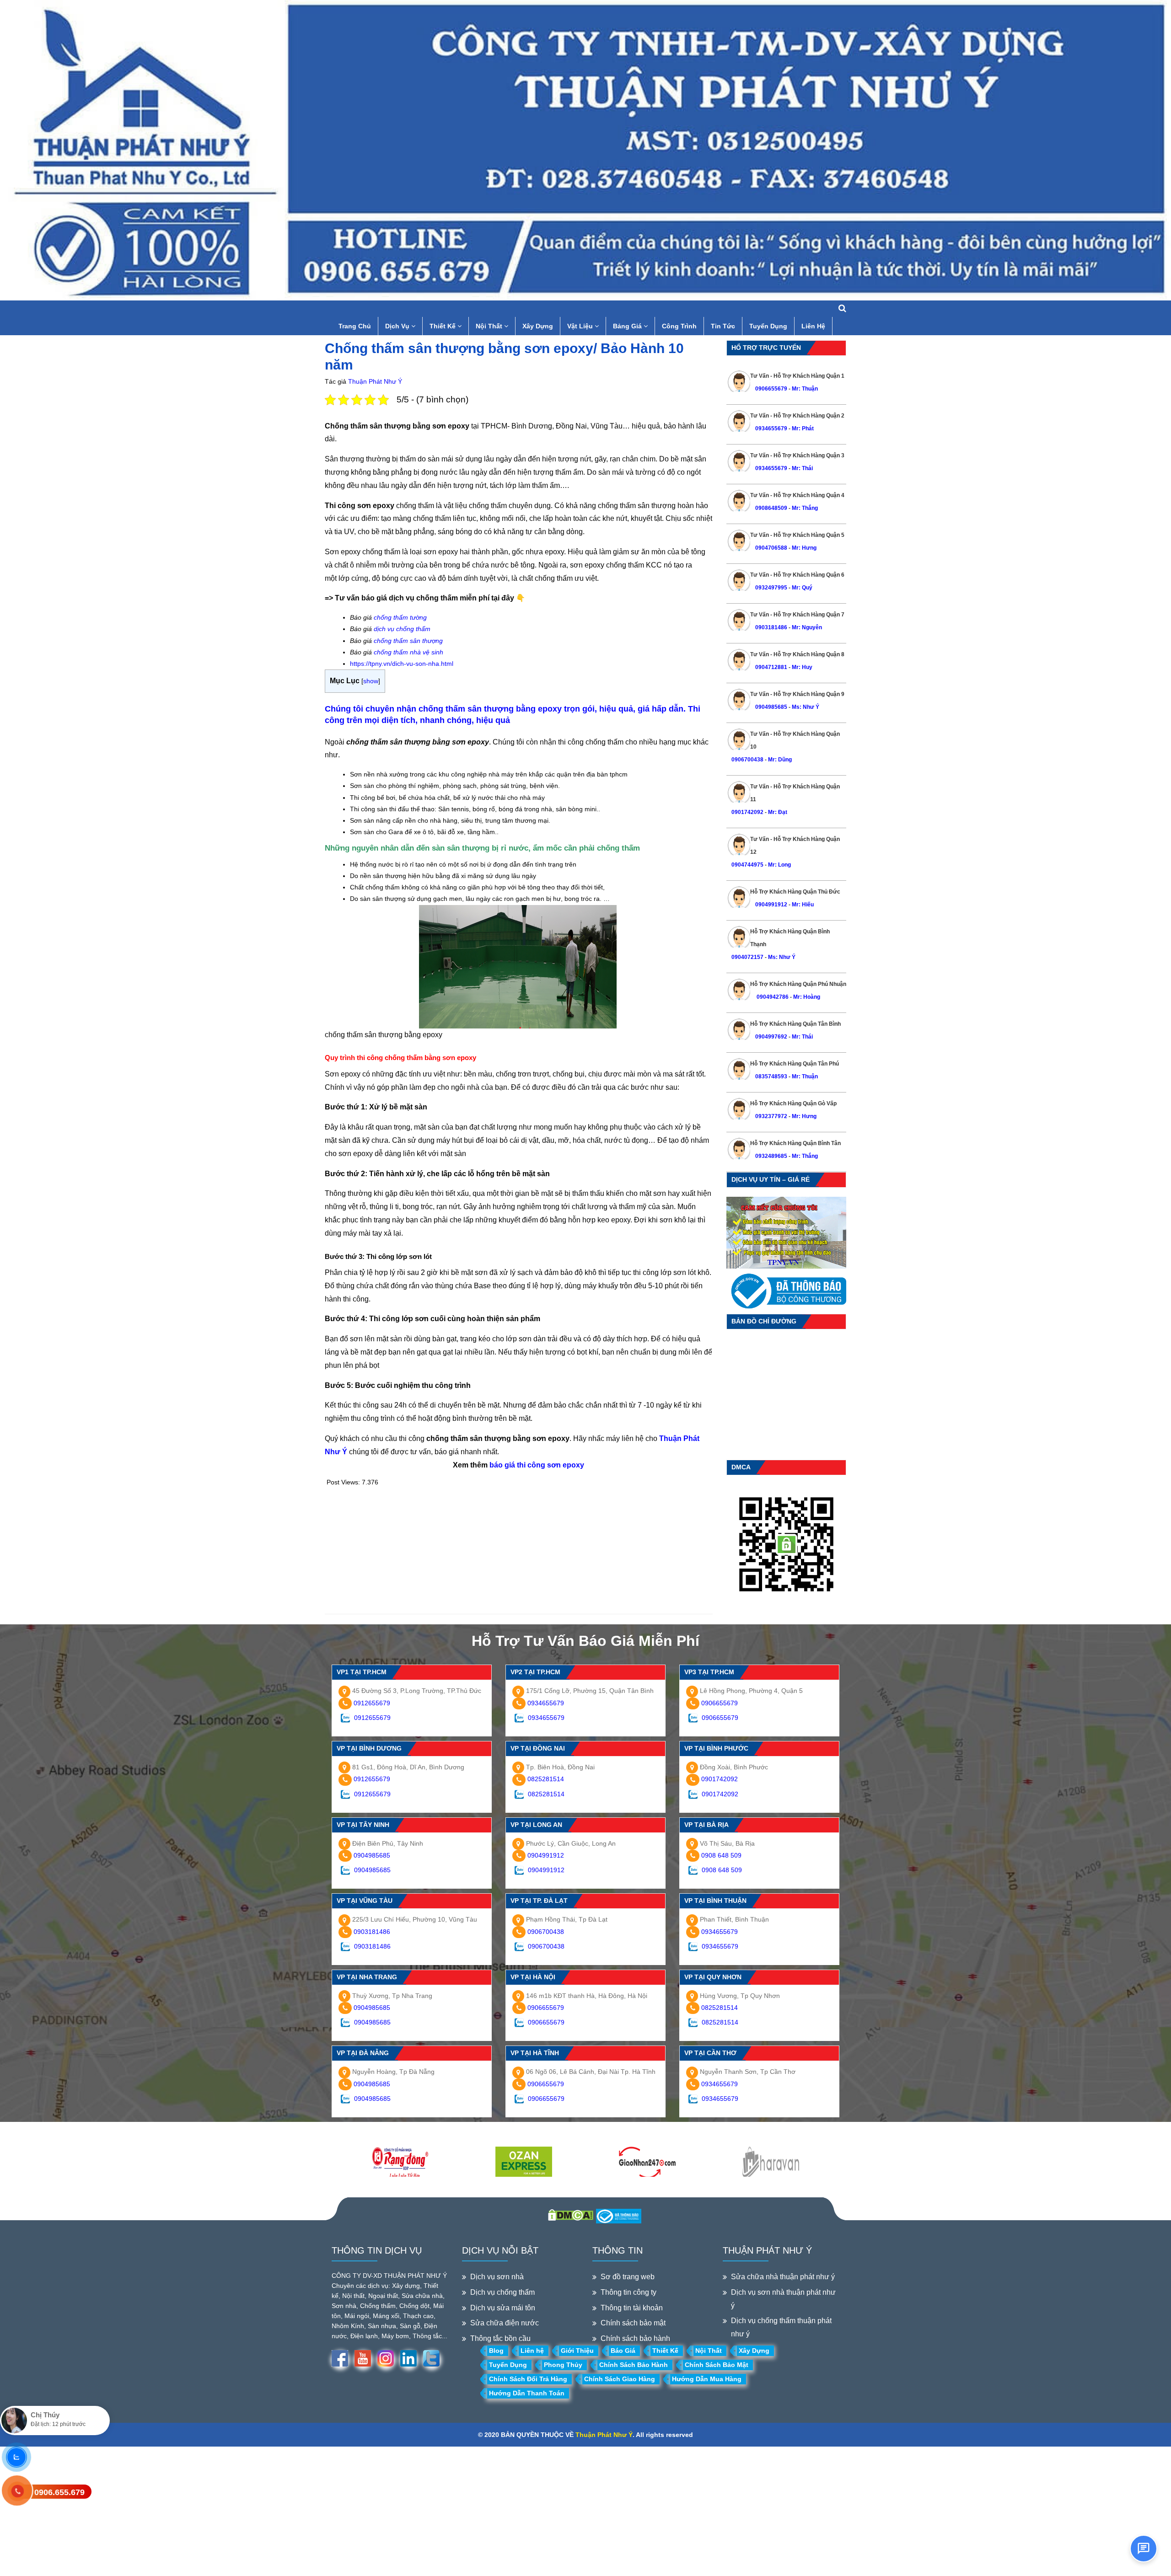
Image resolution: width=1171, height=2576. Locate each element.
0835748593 (771, 1076)
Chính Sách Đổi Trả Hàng (528, 2379)
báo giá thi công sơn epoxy (537, 1465)
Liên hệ (532, 2351)
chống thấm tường (400, 617)
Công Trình (679, 326)
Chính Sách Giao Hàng (620, 2379)
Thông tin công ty (628, 2292)
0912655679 (372, 1703)
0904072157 (747, 957)
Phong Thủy (563, 2365)
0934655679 (771, 428)
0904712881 (771, 667)
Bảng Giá (628, 326)
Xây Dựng (538, 326)
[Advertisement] (519, 1550)
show (371, 681)
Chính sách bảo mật (633, 2323)
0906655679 (772, 389)
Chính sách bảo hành (635, 2338)
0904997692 (771, 1037)
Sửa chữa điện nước (505, 2323)
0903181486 (771, 627)
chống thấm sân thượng (408, 641)
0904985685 (771, 707)
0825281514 (546, 1779)
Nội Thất (490, 326)
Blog (496, 2351)
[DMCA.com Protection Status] (571, 2214)
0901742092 (747, 812)
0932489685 (771, 1156)
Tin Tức (723, 326)
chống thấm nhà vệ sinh (408, 652)
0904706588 (771, 548)
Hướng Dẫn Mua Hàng (707, 2379)
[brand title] (400, 2163)
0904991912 (771, 905)
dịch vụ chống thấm (402, 629)
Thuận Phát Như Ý (375, 381)
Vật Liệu (581, 326)
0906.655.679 (59, 2492)
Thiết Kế (443, 326)
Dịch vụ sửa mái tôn (503, 2308)
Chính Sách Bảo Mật (717, 2365)
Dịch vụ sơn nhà (497, 2277)
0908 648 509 (721, 1855)
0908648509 (771, 508)
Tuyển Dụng (768, 326)
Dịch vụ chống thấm (502, 2292)
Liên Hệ (813, 326)
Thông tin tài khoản (632, 2308)
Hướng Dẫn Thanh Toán (527, 2393)
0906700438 (747, 760)
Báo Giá (623, 2351)
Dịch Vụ (398, 326)
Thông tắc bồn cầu (500, 2338)
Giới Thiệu (577, 2351)
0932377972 (771, 1116)
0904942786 (772, 997)
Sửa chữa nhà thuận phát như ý (783, 2277)
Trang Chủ (355, 326)
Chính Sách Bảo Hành (634, 2365)
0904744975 (747, 865)
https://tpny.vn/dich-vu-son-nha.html (402, 664)
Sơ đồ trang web (628, 2277)
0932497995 (771, 588)
